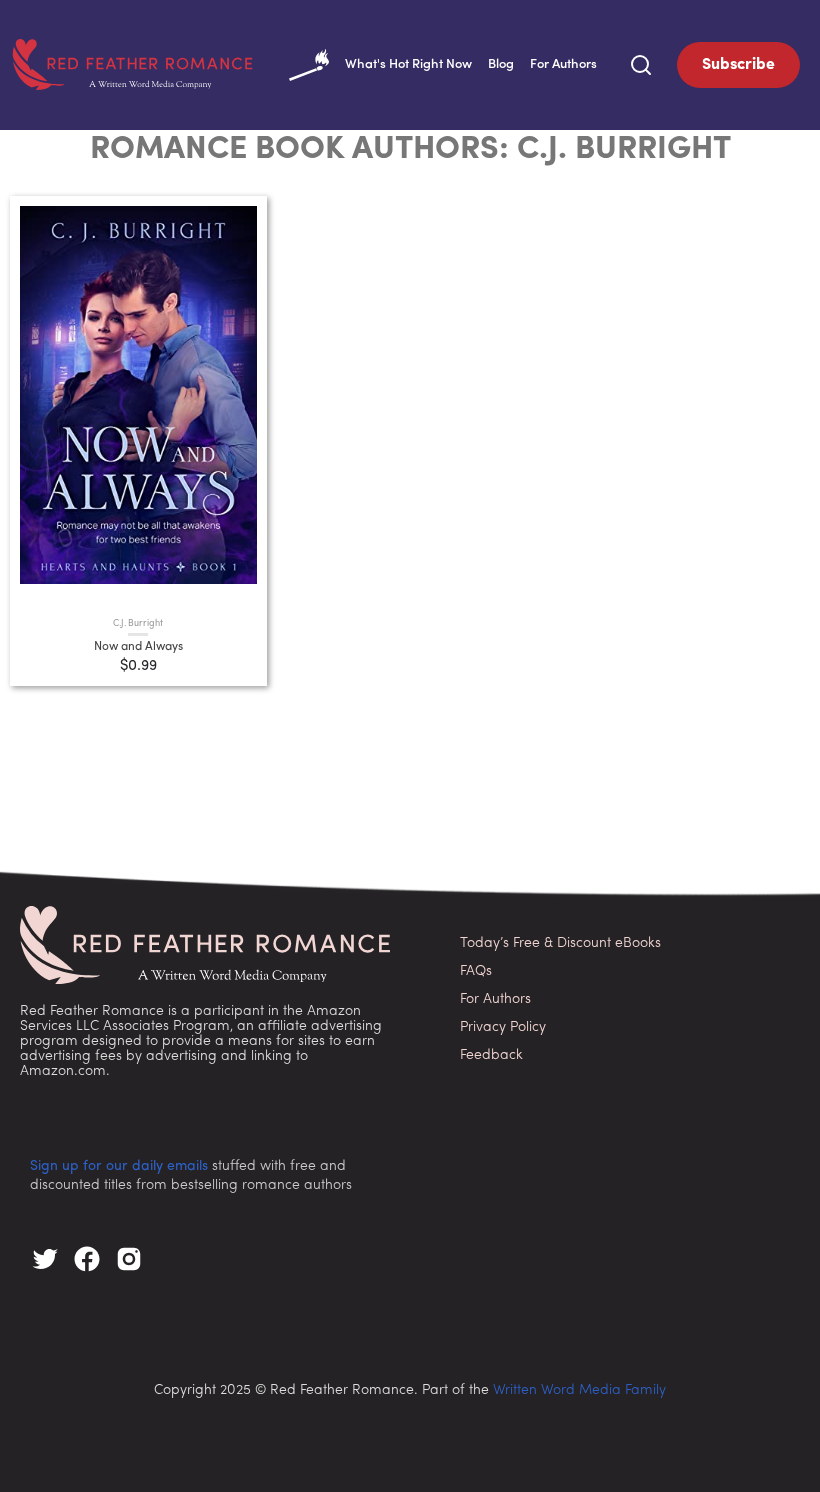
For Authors (563, 64)
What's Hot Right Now (408, 64)
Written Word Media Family (579, 1390)
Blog (501, 64)
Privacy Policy (503, 1027)
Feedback (491, 1055)
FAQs (476, 971)
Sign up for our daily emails (119, 1166)
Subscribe (738, 65)
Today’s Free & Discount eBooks (560, 943)
